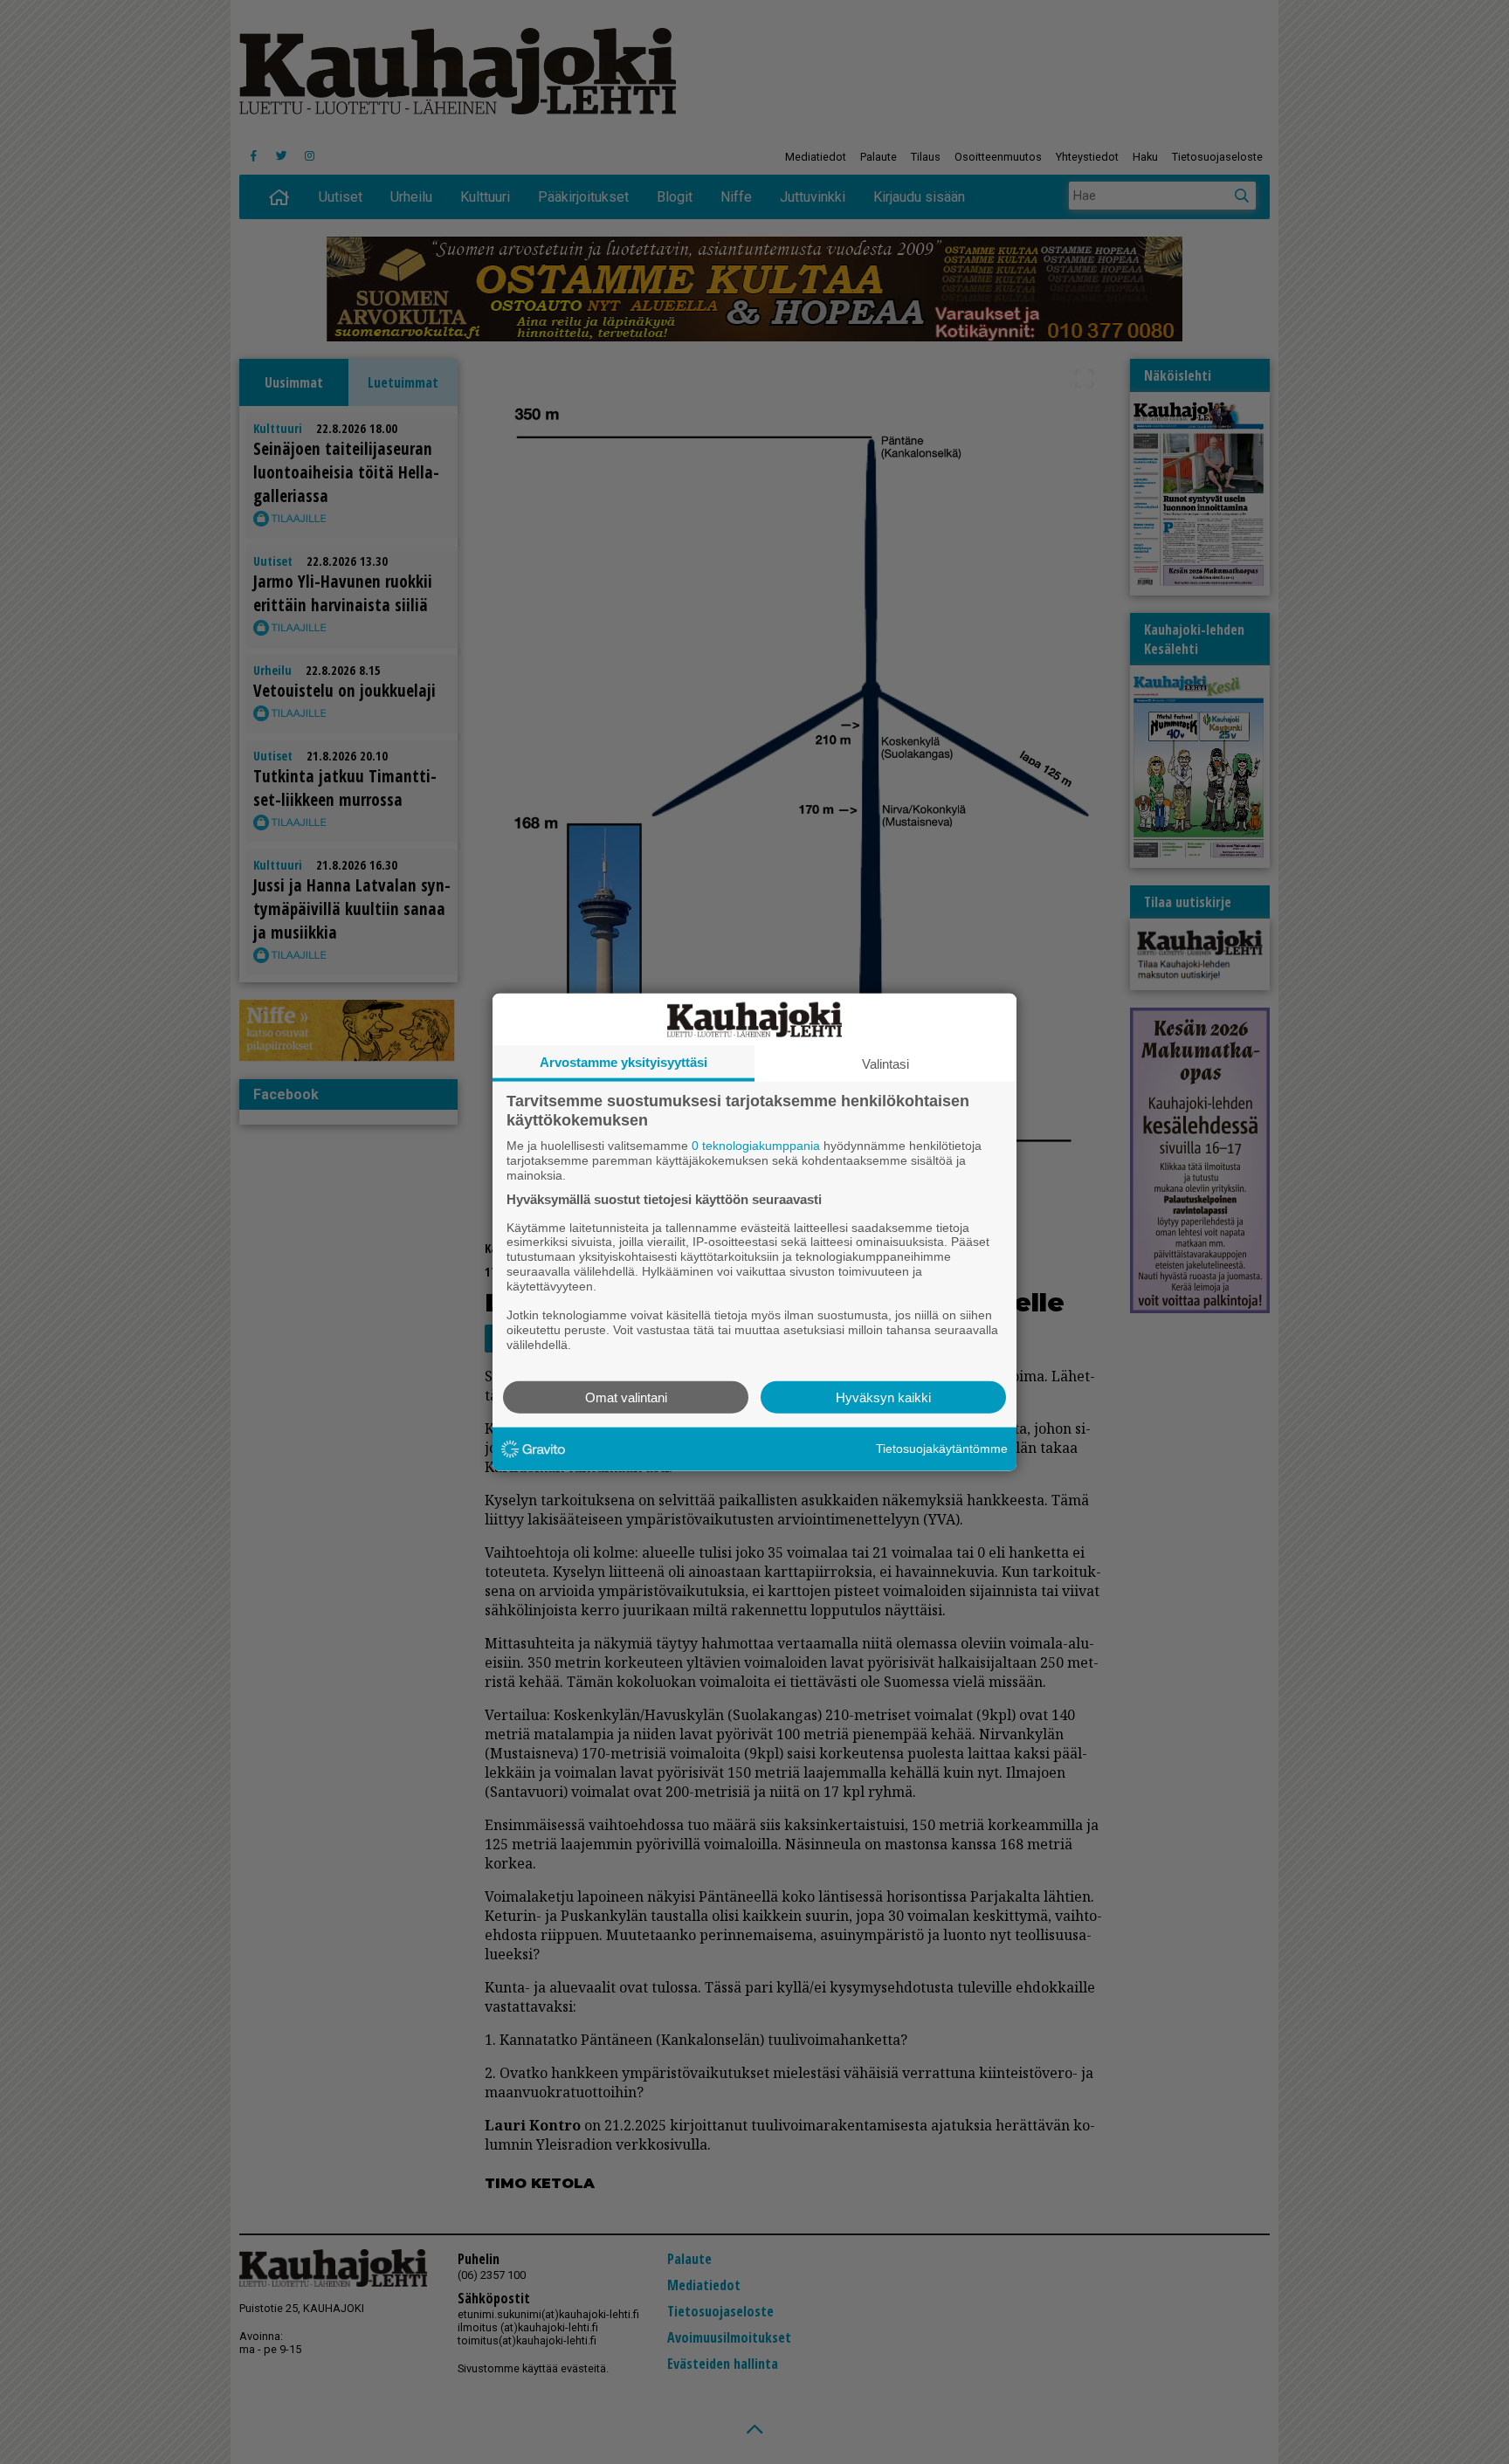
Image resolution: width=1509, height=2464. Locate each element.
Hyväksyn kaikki (883, 1397)
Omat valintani (626, 1397)
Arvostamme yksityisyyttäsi (624, 1062)
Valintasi (885, 1064)
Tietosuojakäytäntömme (942, 1449)
